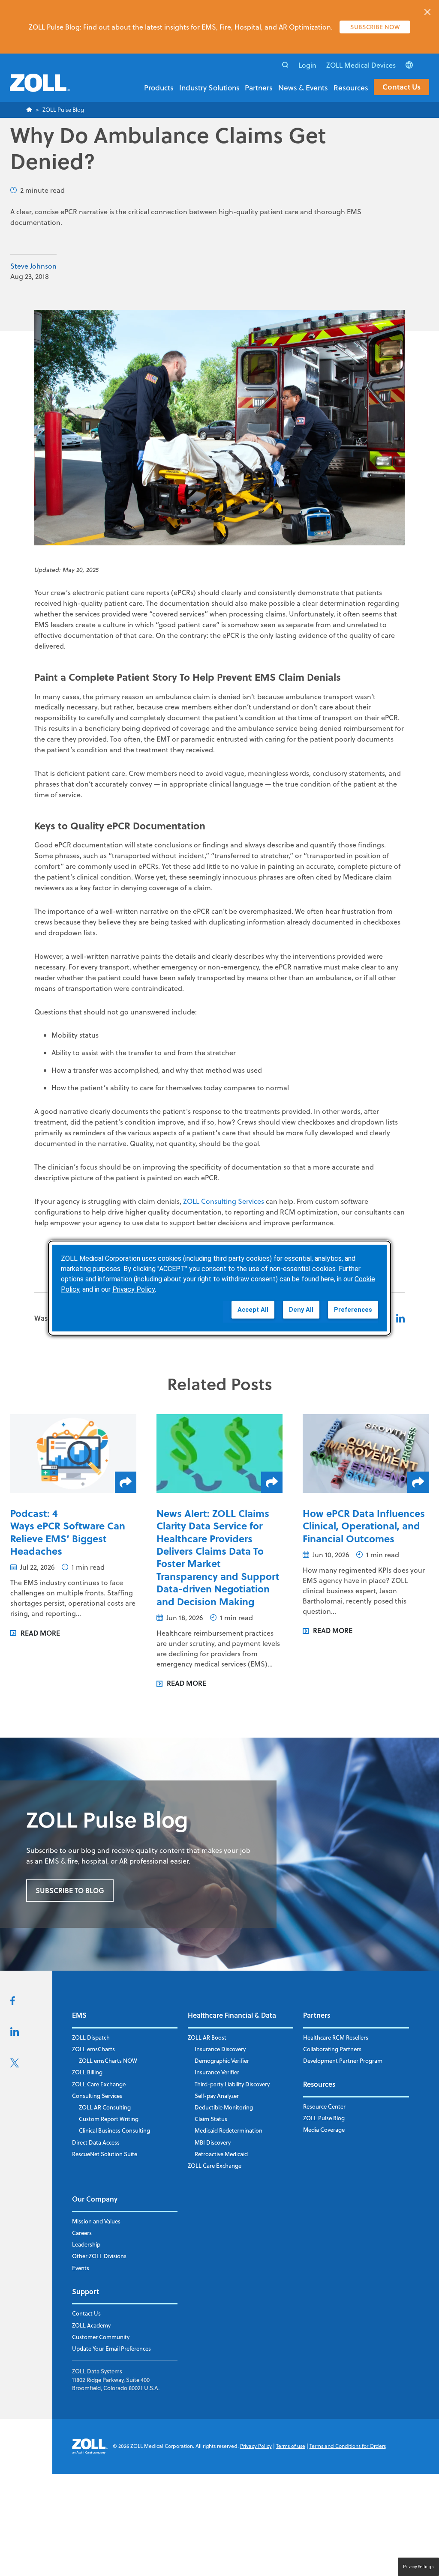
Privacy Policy (256, 2446)
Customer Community (101, 2337)
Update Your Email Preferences (111, 2349)
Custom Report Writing (109, 2119)
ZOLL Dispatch (91, 2037)
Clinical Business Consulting (114, 2130)
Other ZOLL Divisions (99, 2256)
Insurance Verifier (217, 2072)
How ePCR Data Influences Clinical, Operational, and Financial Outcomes (364, 1526)
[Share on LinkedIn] (400, 1318)
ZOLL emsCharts (93, 2049)
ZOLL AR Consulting (105, 2107)
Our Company (95, 2199)
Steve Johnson (33, 266)
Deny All (301, 1309)
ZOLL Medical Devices (361, 65)
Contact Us (401, 87)
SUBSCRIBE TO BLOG (70, 1890)
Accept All (253, 1309)
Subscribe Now (375, 27)
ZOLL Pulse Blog (324, 2118)
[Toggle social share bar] (126, 1482)
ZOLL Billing (87, 2072)
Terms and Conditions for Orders (348, 2446)
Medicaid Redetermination (229, 2130)
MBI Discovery (213, 2142)
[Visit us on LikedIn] (15, 2033)
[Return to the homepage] (40, 88)
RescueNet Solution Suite (105, 2154)
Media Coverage (324, 2130)
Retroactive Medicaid (221, 2154)
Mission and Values (96, 2221)
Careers (82, 2233)
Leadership (86, 2244)
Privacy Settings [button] (418, 2567)
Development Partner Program (343, 2061)
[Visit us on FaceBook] (13, 2002)
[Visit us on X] (15, 2065)
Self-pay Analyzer (217, 2096)
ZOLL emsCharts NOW (108, 2061)
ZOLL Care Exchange (99, 2084)
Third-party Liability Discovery (232, 2084)
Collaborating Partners (332, 2049)
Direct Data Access (96, 2142)
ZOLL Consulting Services (224, 1201)
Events (81, 2268)
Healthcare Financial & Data (232, 2015)
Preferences (353, 1309)
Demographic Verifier (222, 2061)
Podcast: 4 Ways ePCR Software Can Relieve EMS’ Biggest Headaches (68, 1532)
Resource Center (324, 2106)
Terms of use (291, 2446)
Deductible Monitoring (224, 2107)
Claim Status (211, 2119)
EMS (79, 2015)
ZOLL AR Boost (207, 2037)
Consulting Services (97, 2096)
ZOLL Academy (91, 2325)
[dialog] (219, 1288)
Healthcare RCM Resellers (336, 2037)
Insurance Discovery (220, 2049)
